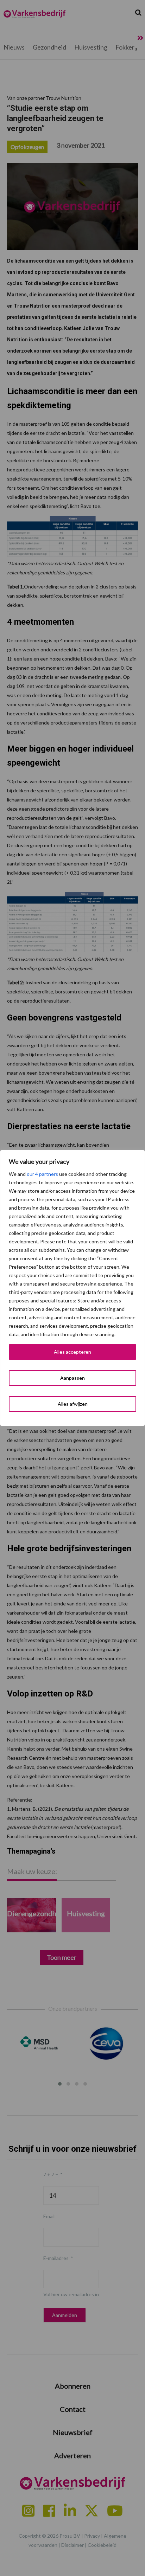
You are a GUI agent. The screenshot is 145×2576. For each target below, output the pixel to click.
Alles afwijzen (73, 1404)
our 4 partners (42, 1174)
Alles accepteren (72, 1352)
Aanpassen (72, 1378)
